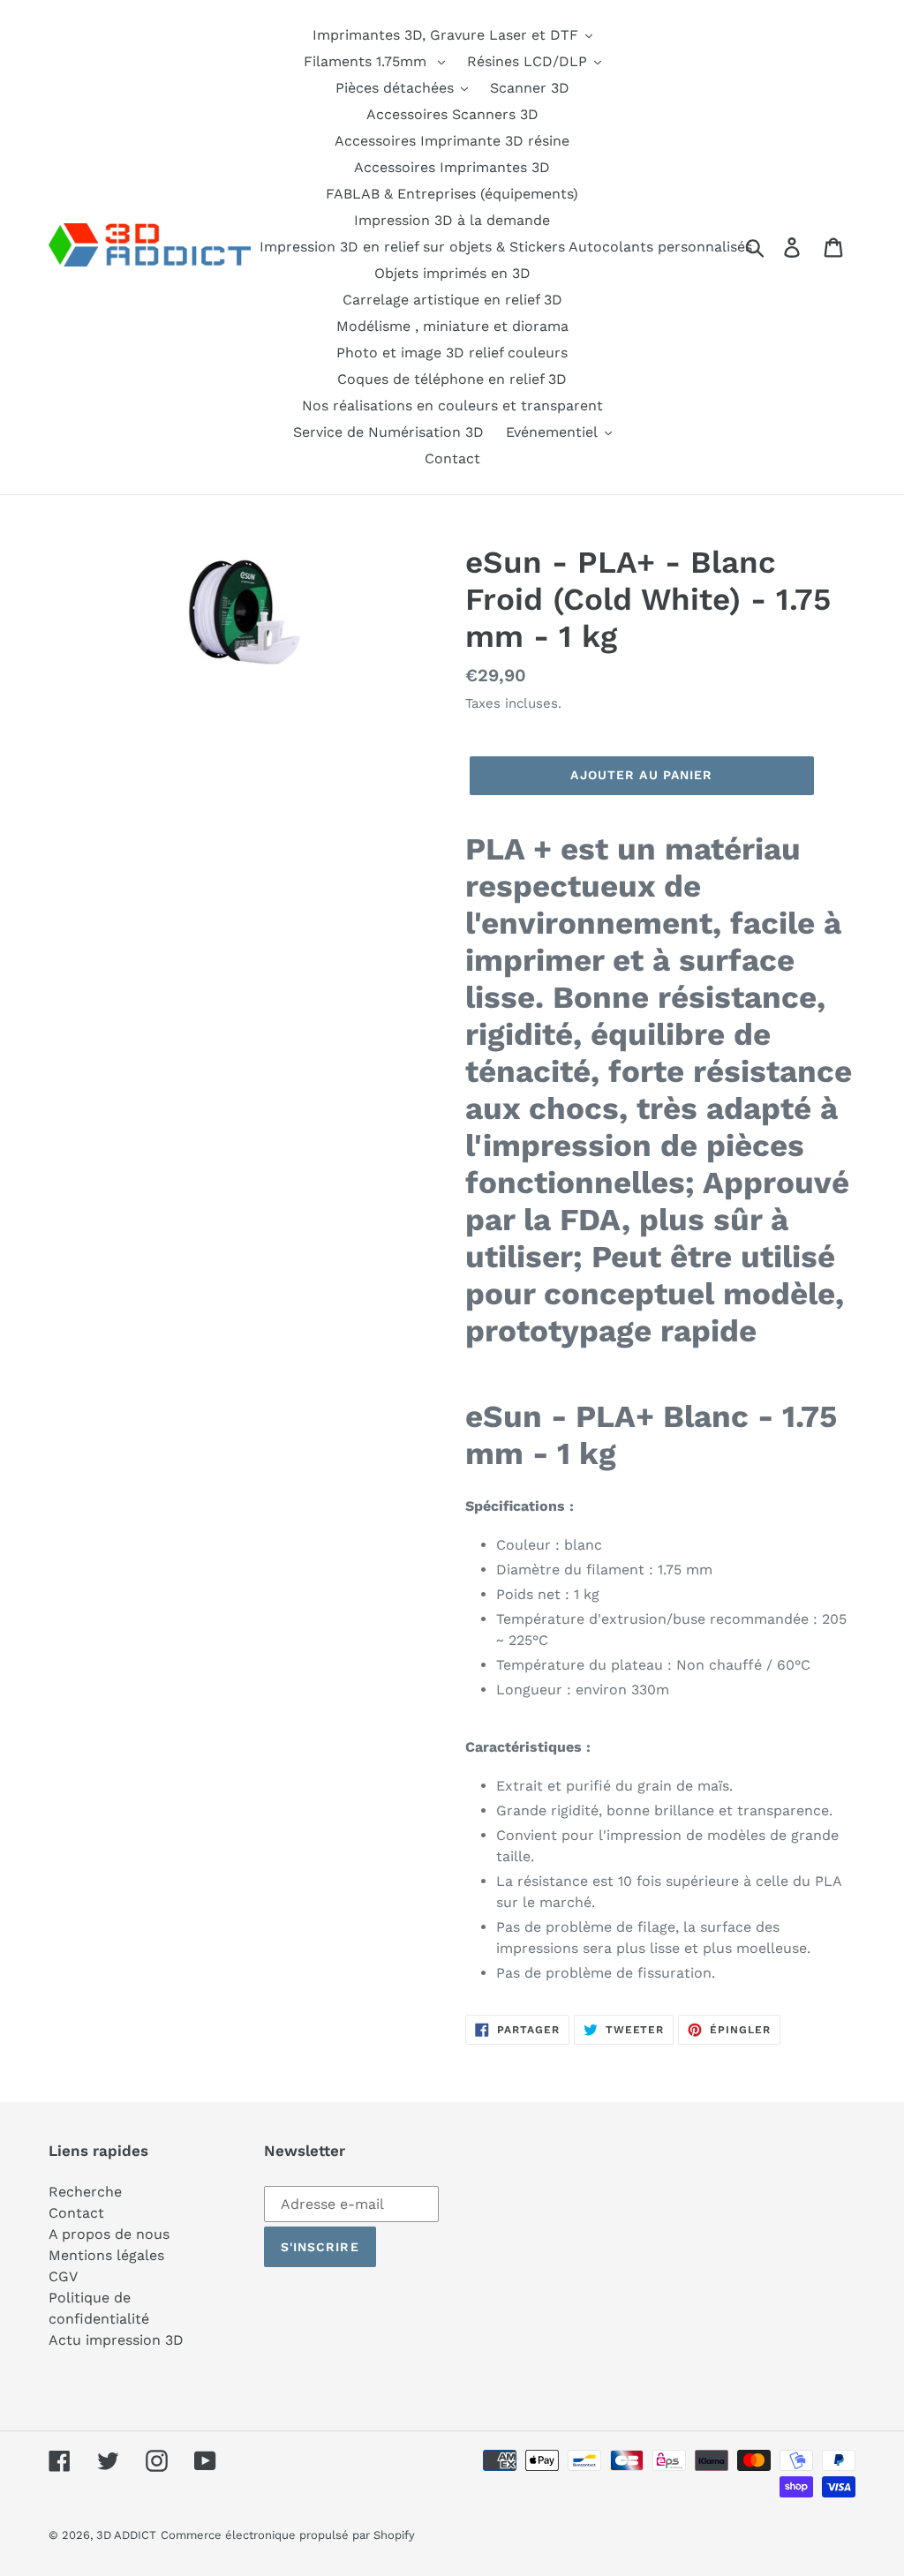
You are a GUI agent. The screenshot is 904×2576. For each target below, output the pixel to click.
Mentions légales (106, 2255)
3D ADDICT (126, 2535)
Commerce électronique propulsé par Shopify (288, 2535)
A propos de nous (109, 2234)
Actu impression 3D (116, 2340)
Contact (76, 2213)
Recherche (85, 2192)
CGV (63, 2276)
